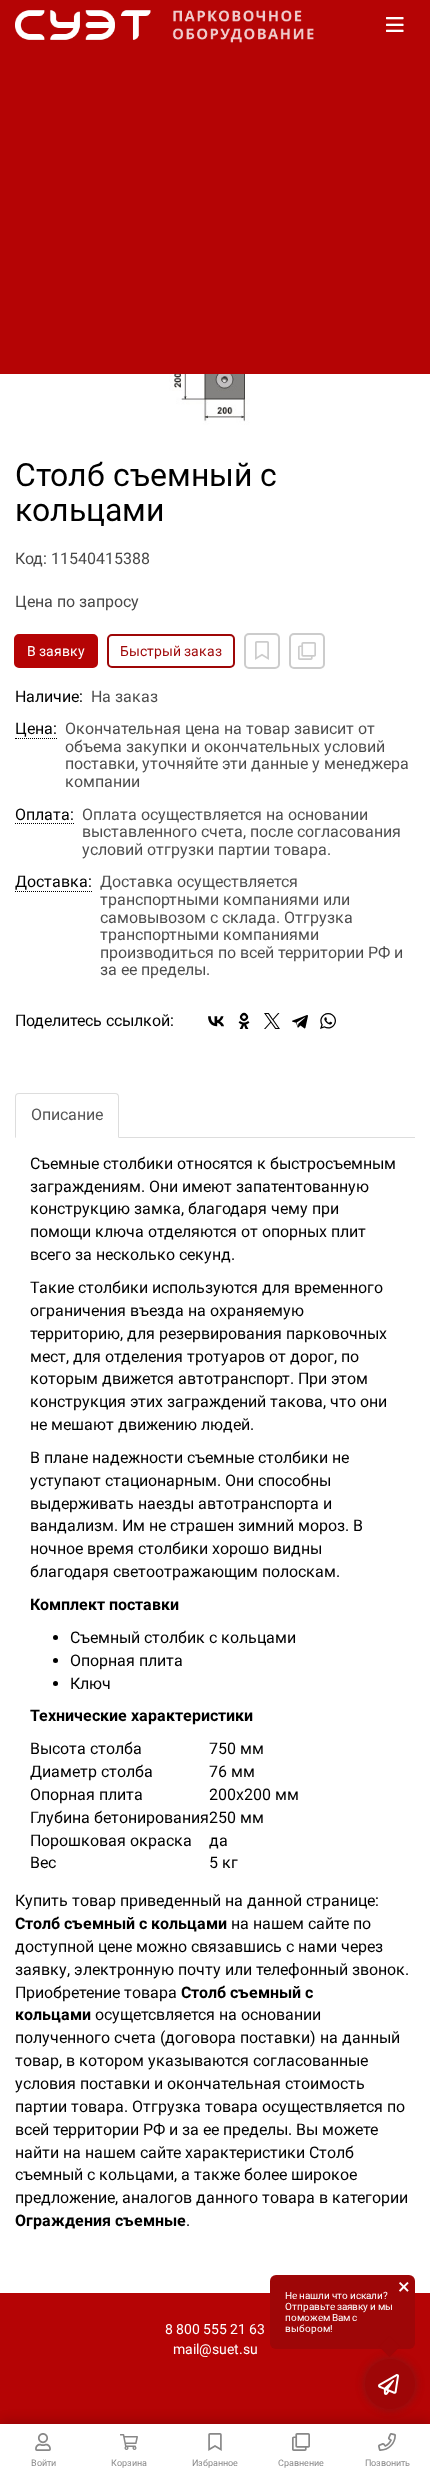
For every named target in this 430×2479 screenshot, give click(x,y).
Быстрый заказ (171, 651)
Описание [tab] (67, 1114)
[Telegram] (300, 1021)
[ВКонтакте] (216, 1021)
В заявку (56, 651)
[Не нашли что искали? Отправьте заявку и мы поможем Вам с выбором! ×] (390, 2384)
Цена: (36, 729)
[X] (272, 1021)
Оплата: (44, 815)
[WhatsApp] (328, 1021)
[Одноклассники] (244, 1021)
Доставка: (53, 882)
